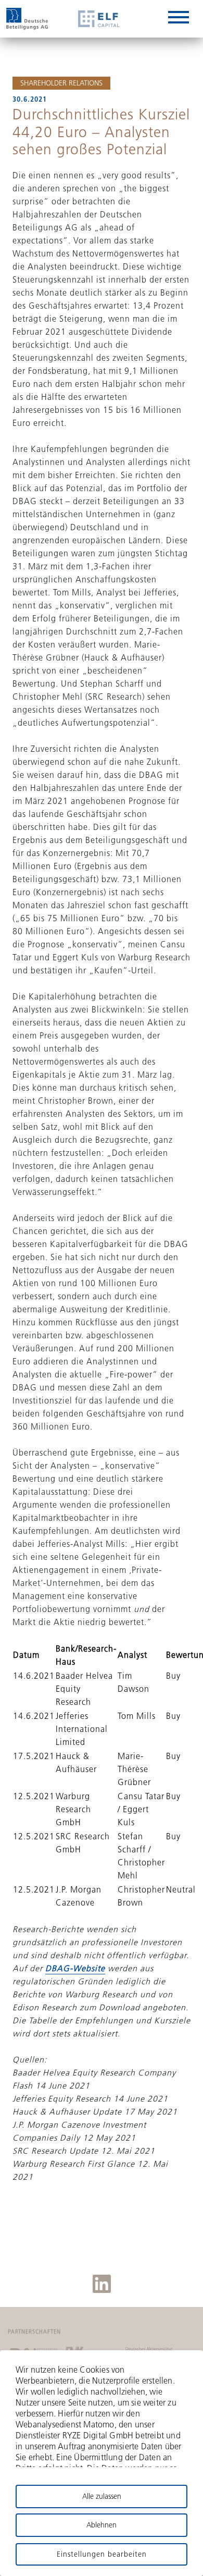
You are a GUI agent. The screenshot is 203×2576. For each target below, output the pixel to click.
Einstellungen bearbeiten (102, 2554)
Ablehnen (102, 2525)
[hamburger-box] (179, 19)
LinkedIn (102, 2284)
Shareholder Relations (61, 83)
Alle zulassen (102, 2496)
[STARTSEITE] (27, 19)
